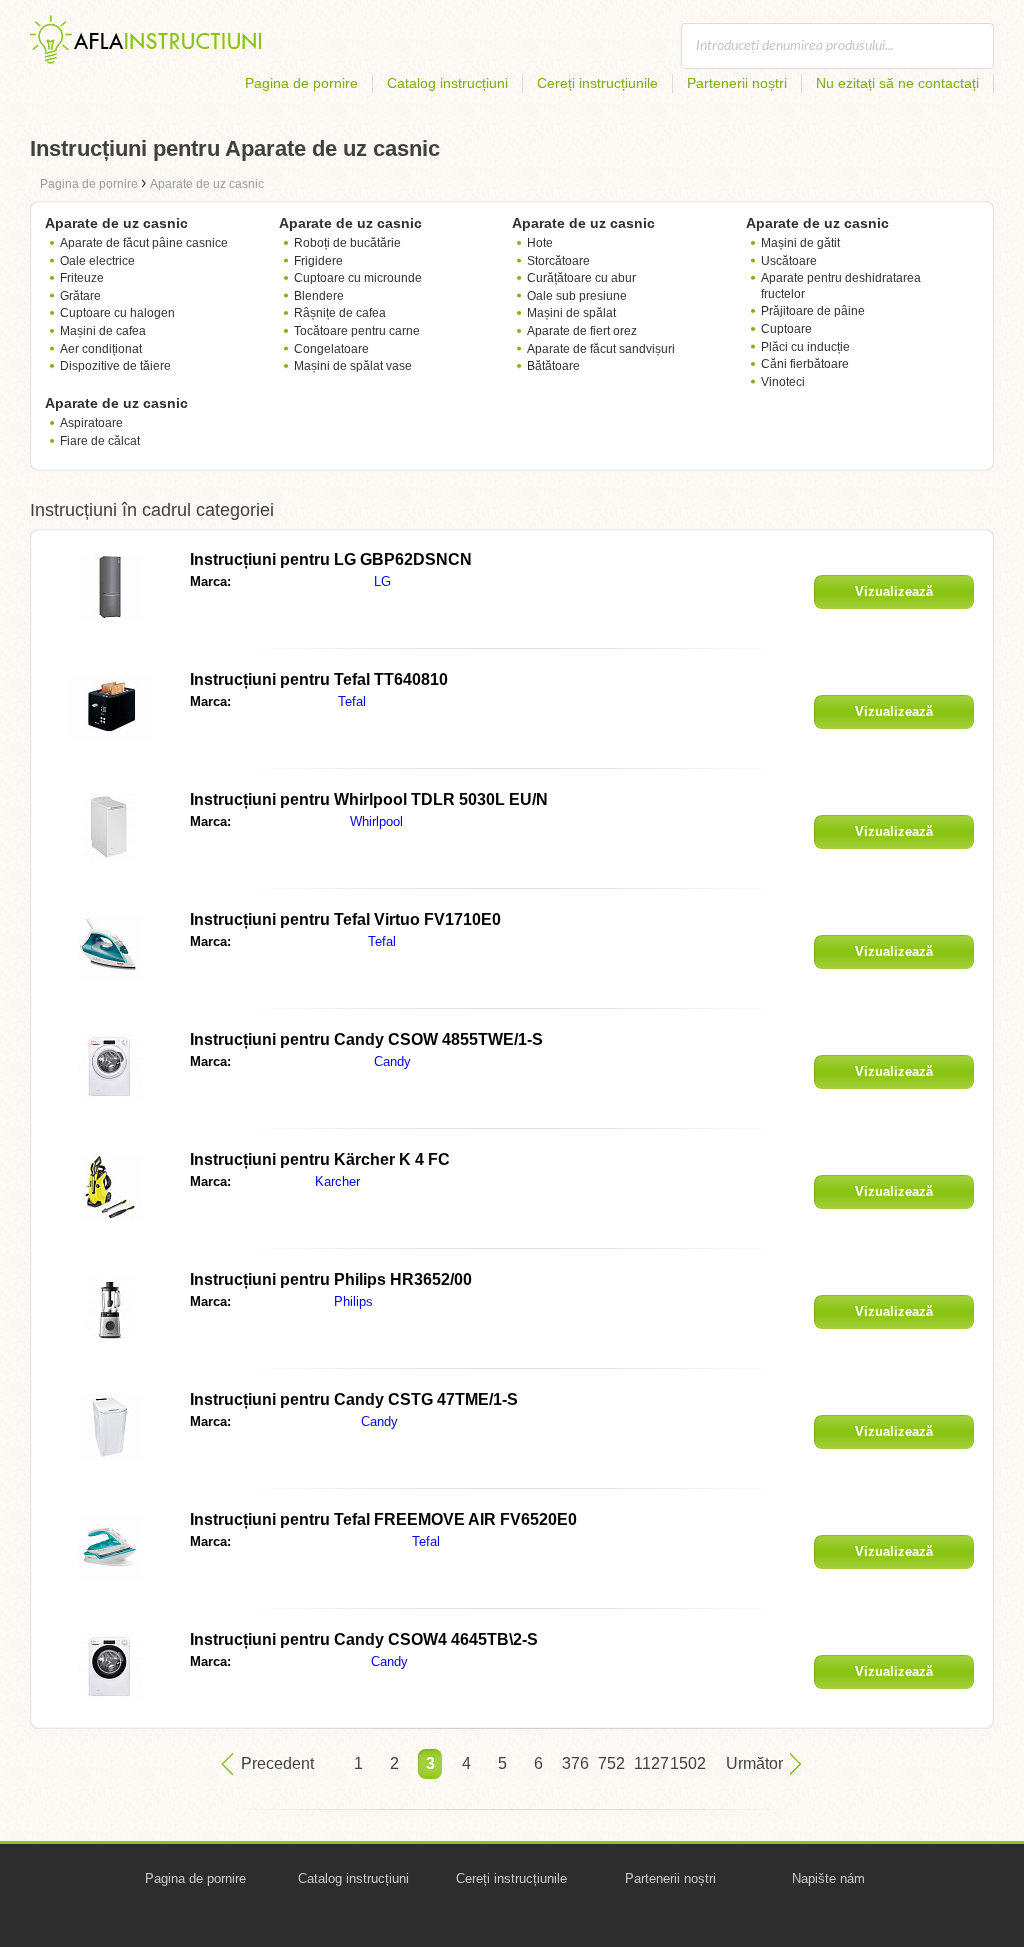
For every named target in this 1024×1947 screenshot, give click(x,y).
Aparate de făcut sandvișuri (601, 349)
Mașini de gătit (800, 243)
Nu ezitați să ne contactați (897, 83)
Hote (540, 243)
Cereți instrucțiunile (597, 83)
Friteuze (82, 278)
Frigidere (318, 261)
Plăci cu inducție (805, 347)
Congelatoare (331, 349)
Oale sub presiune (577, 296)
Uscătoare (789, 261)
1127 (646, 1763)
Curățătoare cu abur (581, 278)
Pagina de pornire (301, 83)
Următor (754, 1763)
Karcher (337, 1181)
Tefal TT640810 (319, 679)
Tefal (352, 701)
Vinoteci (783, 382)
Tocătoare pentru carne (357, 331)
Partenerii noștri (737, 83)
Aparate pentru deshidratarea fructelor (841, 286)
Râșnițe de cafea (340, 313)
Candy (392, 1061)
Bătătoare (553, 366)
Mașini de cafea (103, 331)
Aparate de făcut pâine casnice (144, 243)
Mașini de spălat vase (353, 366)
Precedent (277, 1763)
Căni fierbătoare (805, 364)
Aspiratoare (91, 423)
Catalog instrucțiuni (447, 83)
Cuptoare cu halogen (117, 313)
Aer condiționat (101, 349)
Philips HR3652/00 (331, 1279)
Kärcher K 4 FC (320, 1159)
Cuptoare (786, 329)
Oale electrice (97, 261)
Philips (353, 1301)
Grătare (80, 296)
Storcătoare (558, 261)
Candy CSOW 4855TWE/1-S (366, 1039)
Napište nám (828, 1878)
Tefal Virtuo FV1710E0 (345, 919)
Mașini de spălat (571, 313)
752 (610, 1763)
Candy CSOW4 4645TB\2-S (364, 1639)
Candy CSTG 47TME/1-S (354, 1399)
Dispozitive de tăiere (115, 366)
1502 (682, 1763)
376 (574, 1763)
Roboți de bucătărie (347, 243)
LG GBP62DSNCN (331, 559)
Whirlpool (376, 821)
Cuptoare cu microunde (358, 278)
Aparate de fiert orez (582, 331)
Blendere (319, 296)
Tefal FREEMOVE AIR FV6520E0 (383, 1519)
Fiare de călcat (100, 441)
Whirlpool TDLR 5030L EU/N (369, 799)
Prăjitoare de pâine (813, 311)
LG (382, 581)
